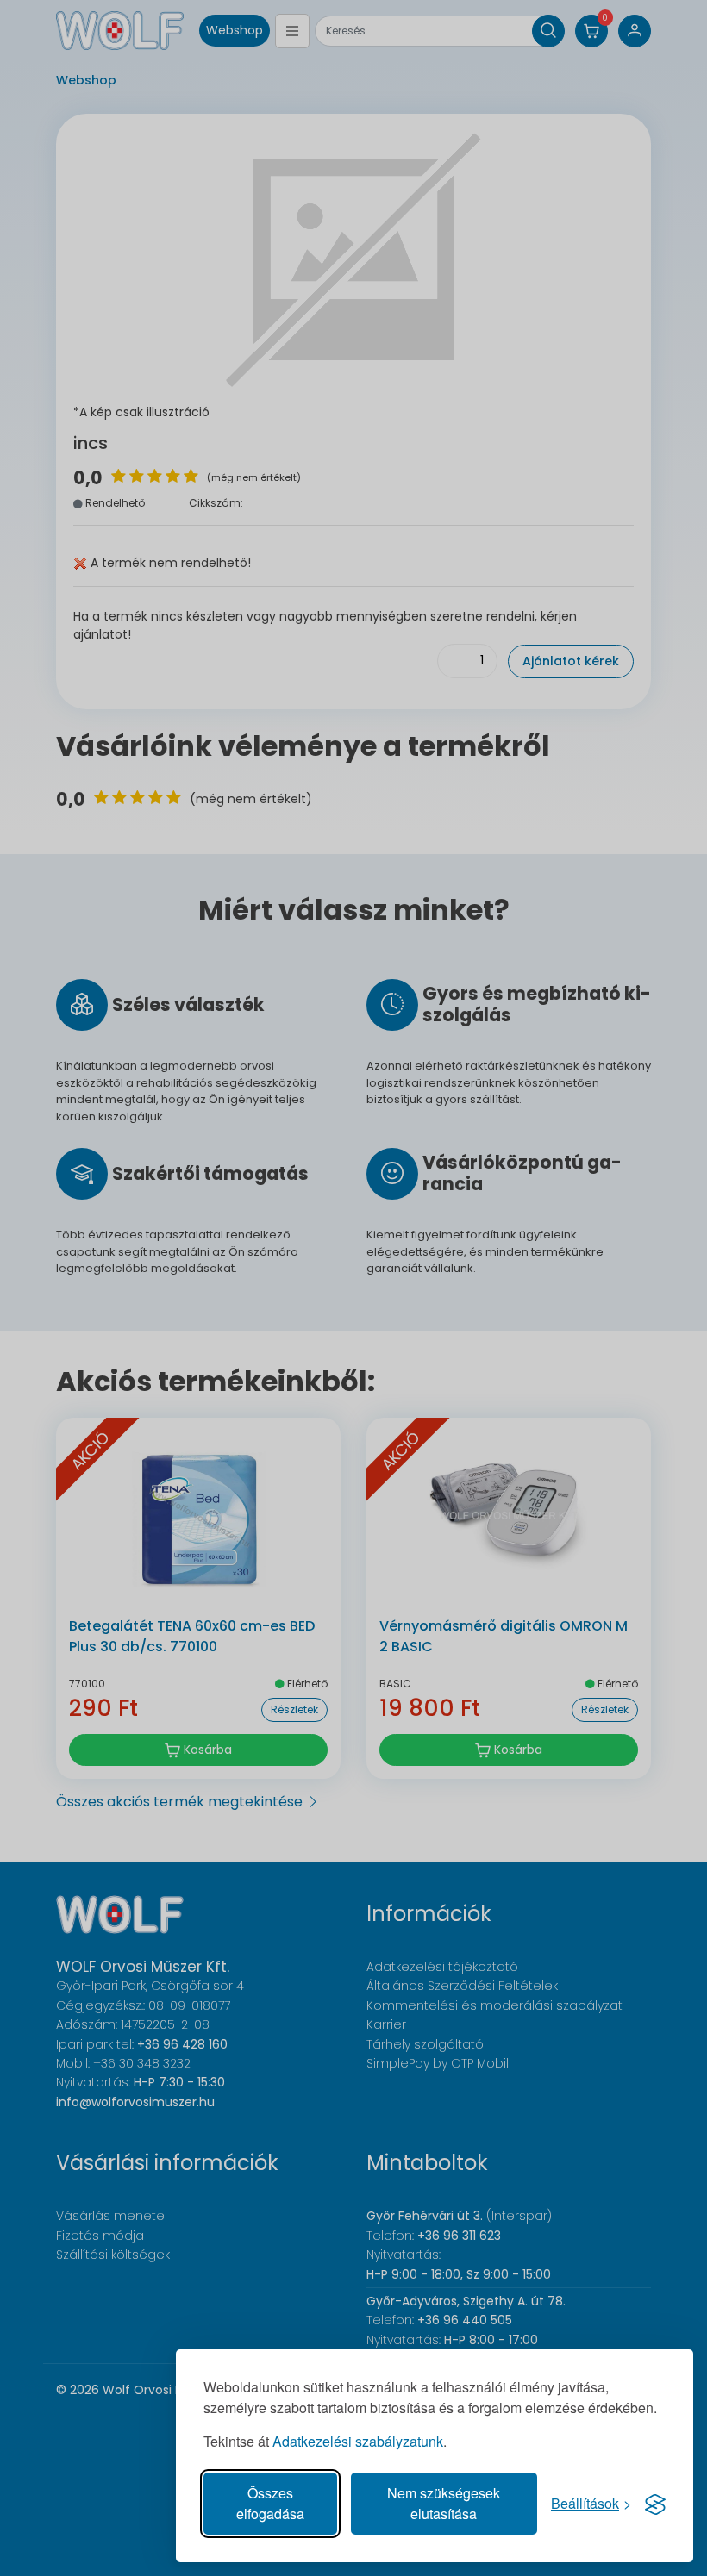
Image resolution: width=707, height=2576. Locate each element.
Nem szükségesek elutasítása (444, 2503)
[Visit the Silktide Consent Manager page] (655, 2504)
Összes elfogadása (270, 2503)
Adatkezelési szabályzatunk (358, 2441)
